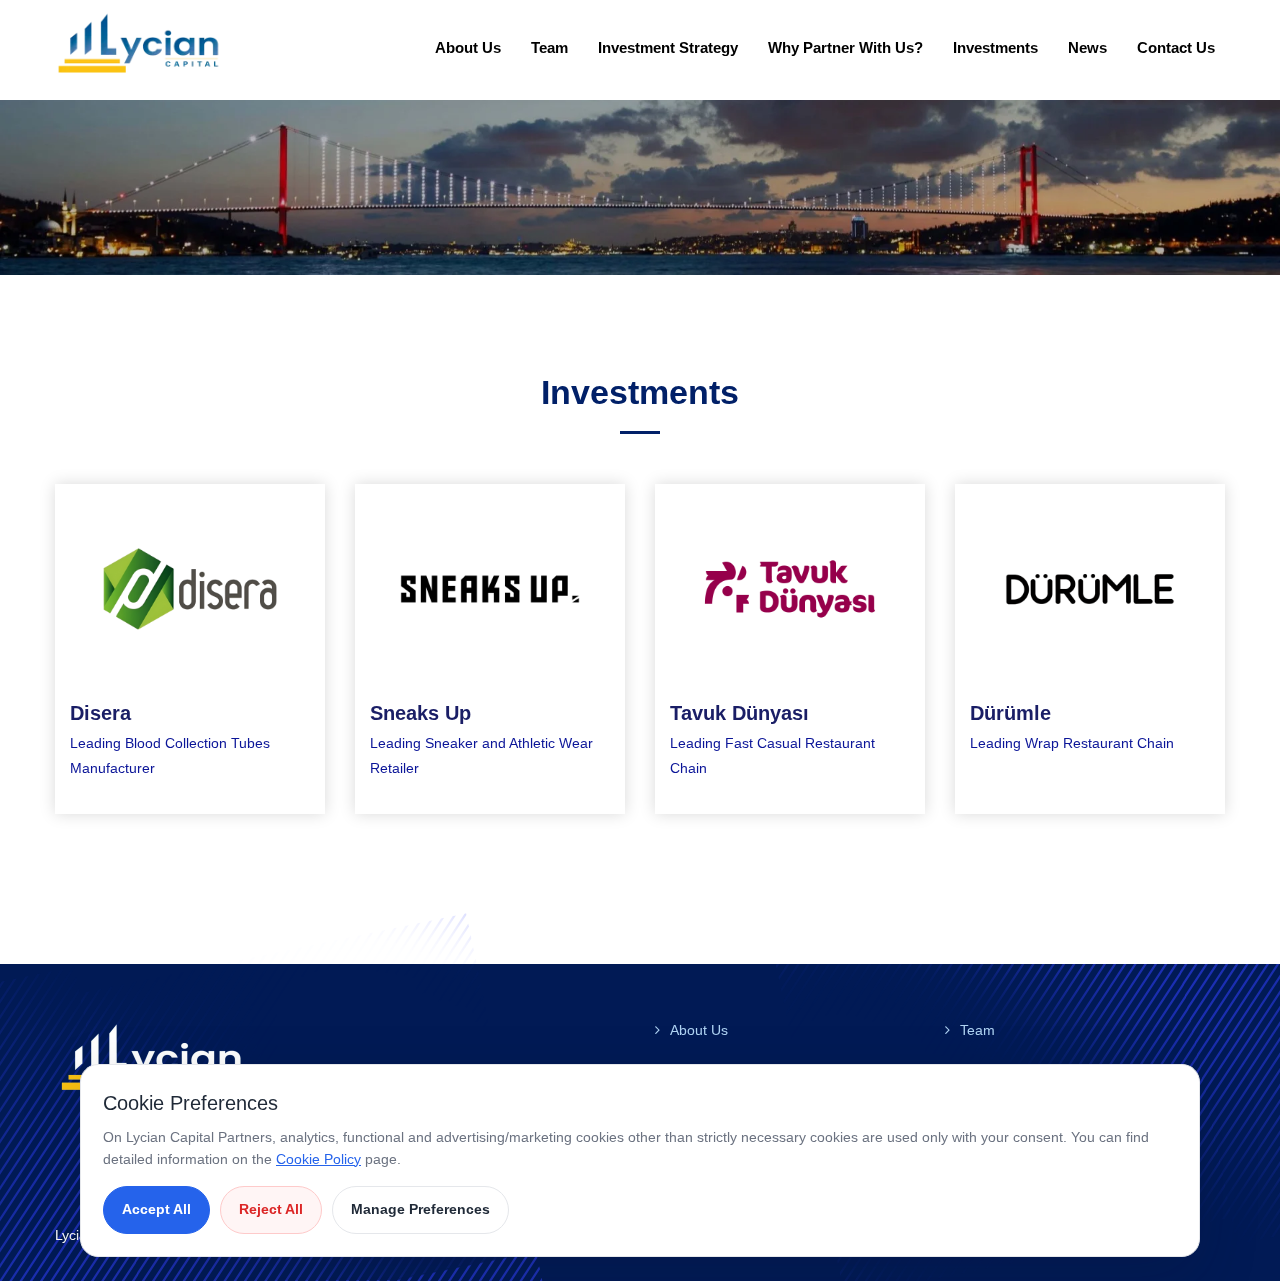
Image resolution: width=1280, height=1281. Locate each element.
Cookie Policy (318, 1159)
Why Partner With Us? (845, 47)
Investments (995, 47)
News (1087, 47)
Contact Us (1176, 47)
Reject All (271, 1209)
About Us (468, 47)
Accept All (156, 1209)
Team (549, 47)
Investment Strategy (668, 47)
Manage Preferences (420, 1209)
